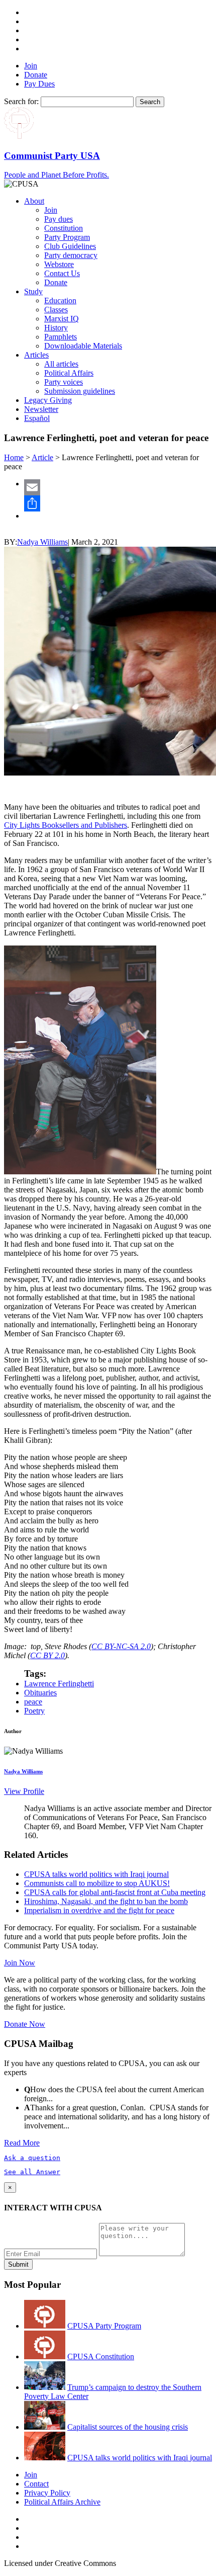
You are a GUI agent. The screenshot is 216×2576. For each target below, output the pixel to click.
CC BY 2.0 (47, 1655)
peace (33, 1702)
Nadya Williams (42, 542)
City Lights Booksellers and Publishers (66, 825)
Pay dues (59, 219)
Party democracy (71, 255)
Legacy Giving (48, 400)
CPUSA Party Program (104, 2326)
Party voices (64, 382)
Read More (22, 2143)
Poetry (34, 1711)
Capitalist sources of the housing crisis (128, 2427)
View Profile (24, 1791)
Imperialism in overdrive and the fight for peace (99, 1910)
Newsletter (41, 409)
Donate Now (25, 2024)
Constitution (64, 228)
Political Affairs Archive (62, 2502)
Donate (36, 75)
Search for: (21, 101)
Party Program (67, 237)
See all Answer (32, 2172)
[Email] (118, 487)
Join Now (20, 1963)
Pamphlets (61, 337)
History (56, 328)
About (34, 201)
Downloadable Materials (83, 346)
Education (60, 300)
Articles (36, 355)
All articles (61, 364)
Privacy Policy (47, 2493)
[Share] (118, 503)
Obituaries (40, 1693)
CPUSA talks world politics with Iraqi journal (96, 1874)
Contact (36, 2484)
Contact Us (62, 273)
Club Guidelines (70, 246)
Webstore (59, 264)
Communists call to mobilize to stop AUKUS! (97, 1883)
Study (33, 291)
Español (37, 418)
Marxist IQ (62, 319)
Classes (56, 310)
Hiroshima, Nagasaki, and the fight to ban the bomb (106, 1901)
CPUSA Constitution (101, 2356)
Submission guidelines (80, 391)
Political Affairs (69, 373)
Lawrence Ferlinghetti (59, 1684)
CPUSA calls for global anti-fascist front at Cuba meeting (115, 1892)
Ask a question (32, 2158)
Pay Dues (39, 84)
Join (31, 66)
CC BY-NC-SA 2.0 (121, 1646)
